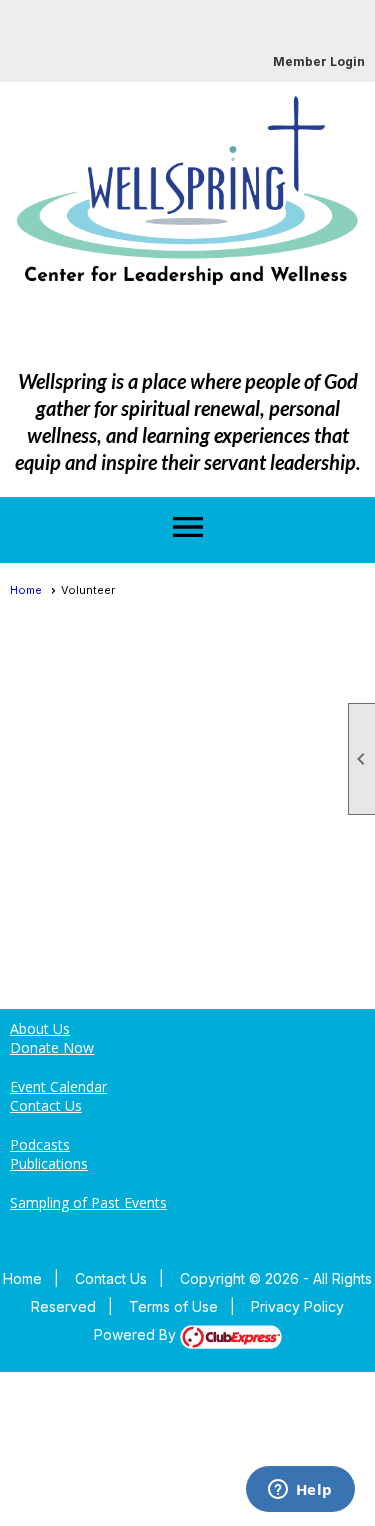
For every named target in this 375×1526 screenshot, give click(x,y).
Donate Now (52, 1047)
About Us (40, 1028)
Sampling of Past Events (88, 1202)
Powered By (137, 1334)
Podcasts (40, 1144)
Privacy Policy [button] (297, 1306)
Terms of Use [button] (173, 1306)
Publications (49, 1163)
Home (26, 590)
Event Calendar (58, 1086)
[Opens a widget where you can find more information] (300, 1491)
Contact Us (46, 1105)
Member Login (319, 61)
